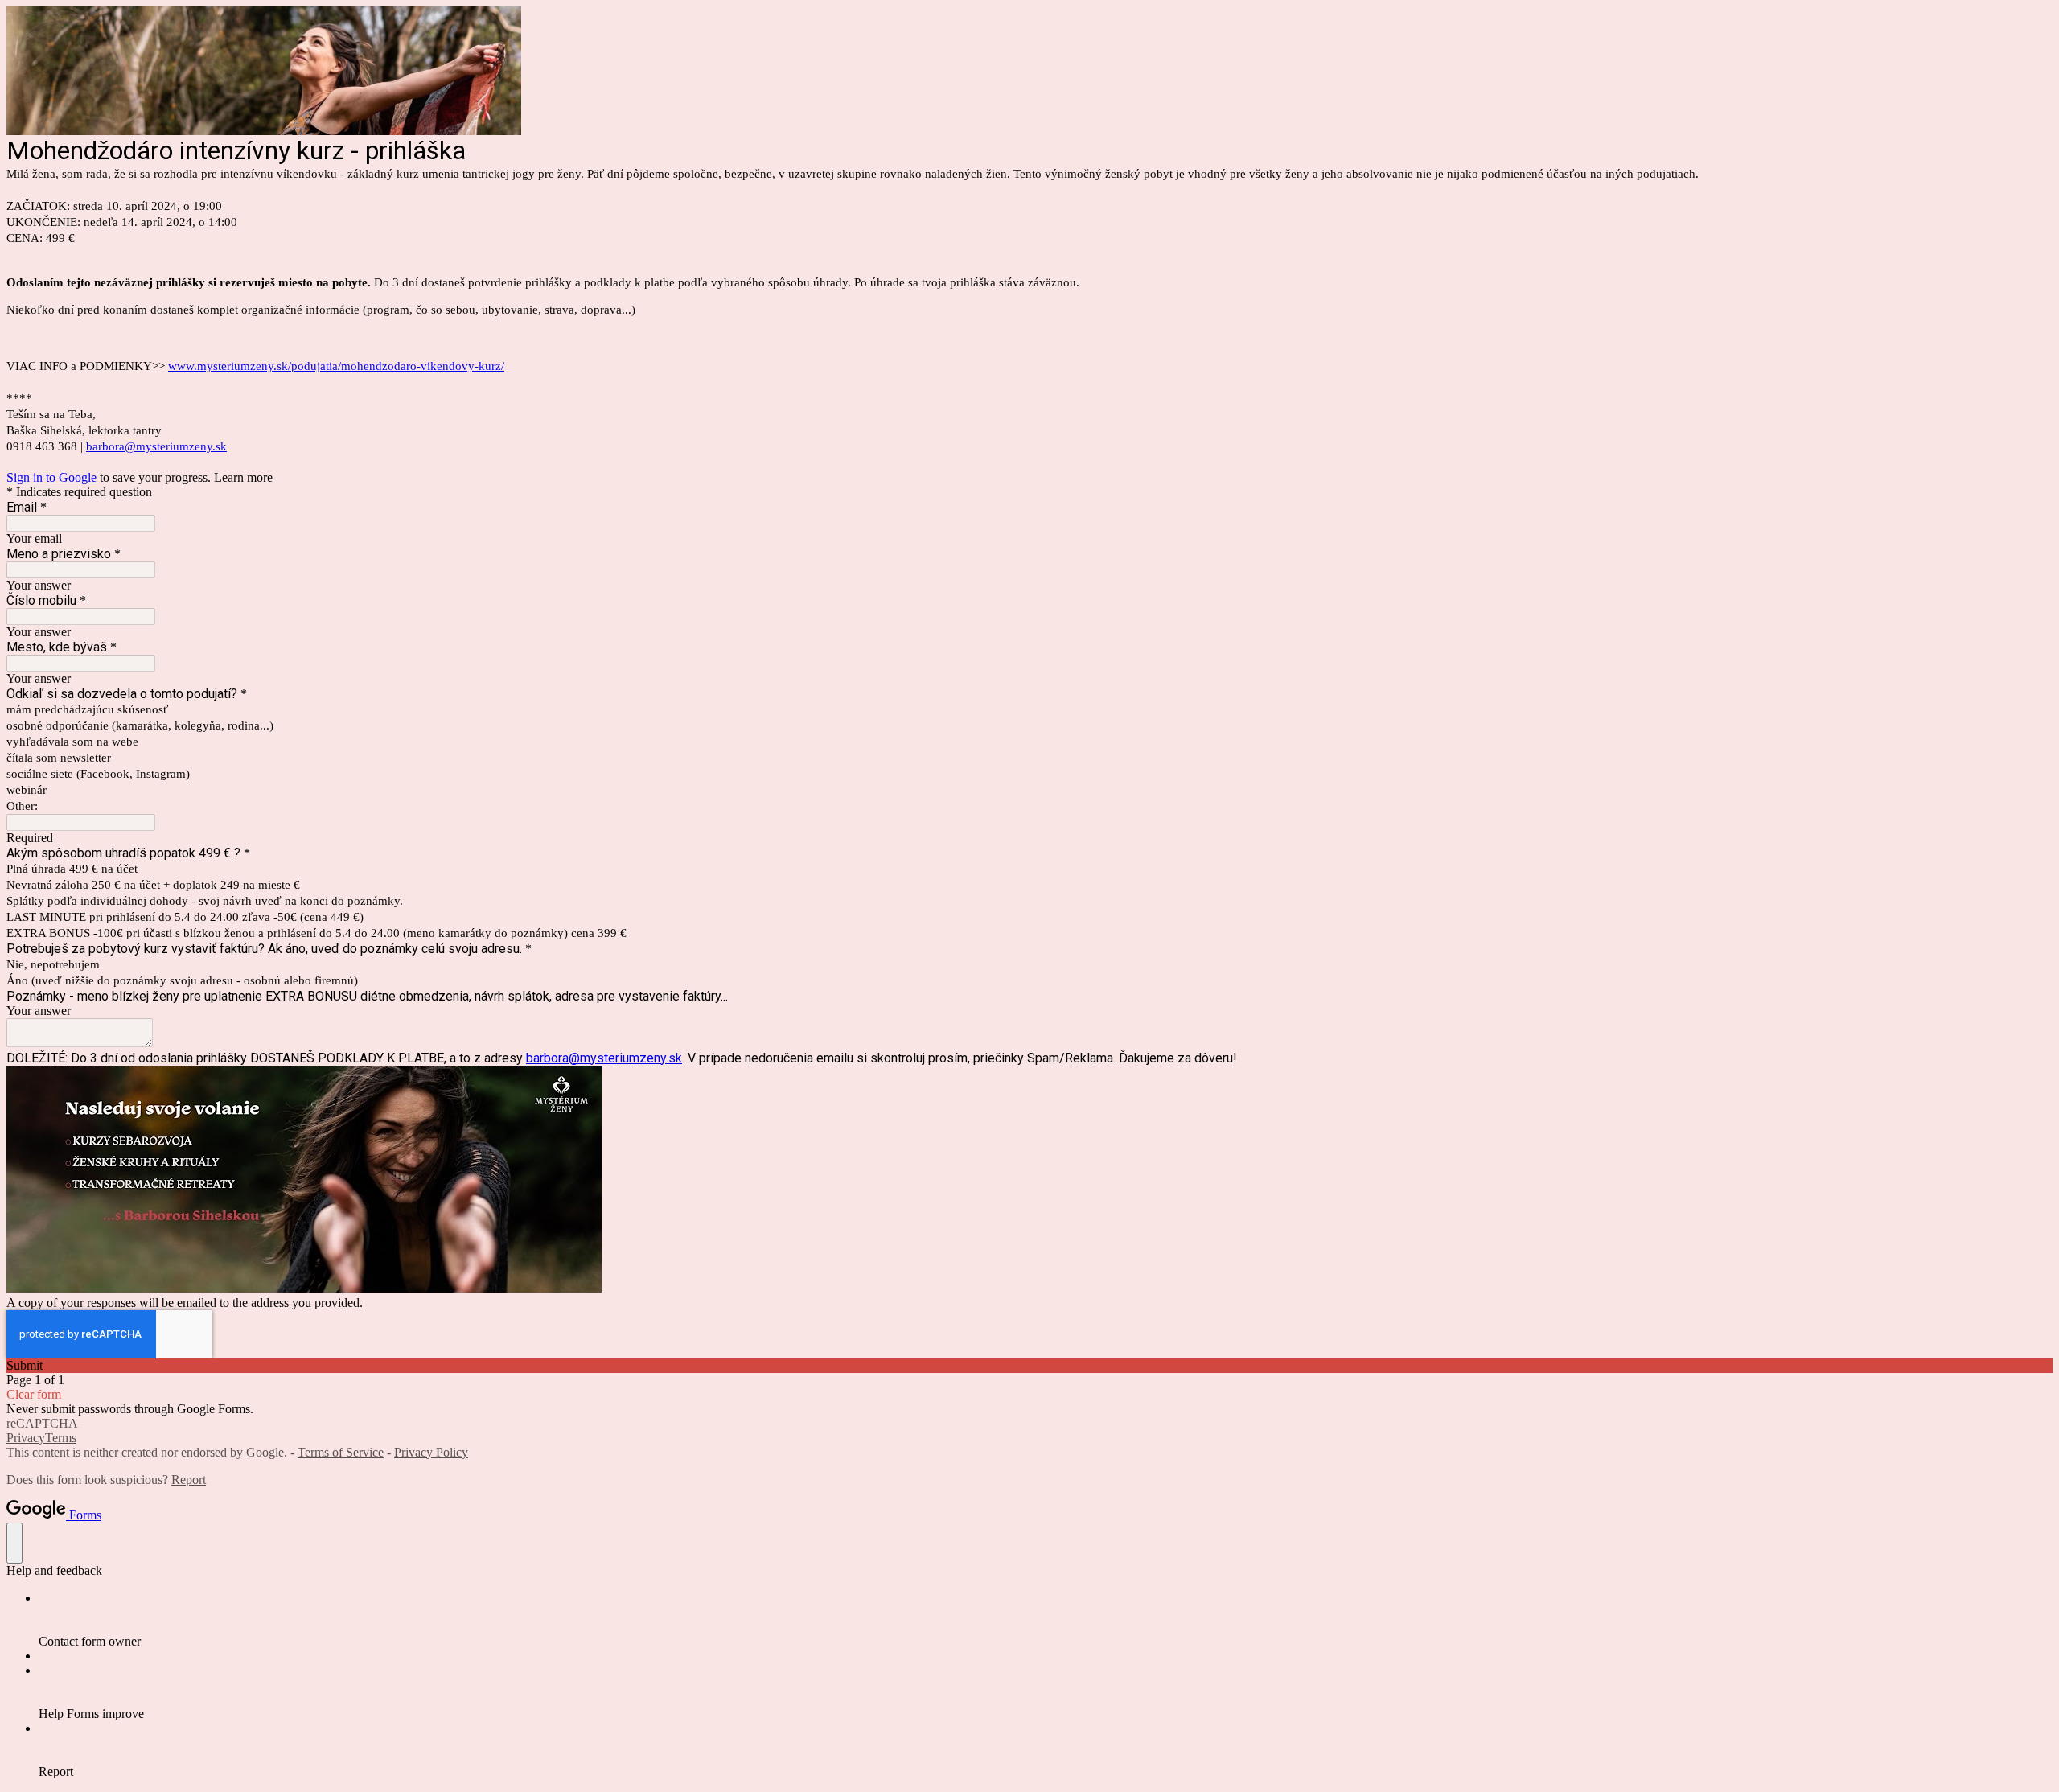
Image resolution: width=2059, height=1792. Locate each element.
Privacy (26, 1438)
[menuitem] (1046, 1620)
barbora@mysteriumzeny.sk (156, 446)
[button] (1029, 1366)
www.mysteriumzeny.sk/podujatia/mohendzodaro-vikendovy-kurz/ (336, 366)
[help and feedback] (14, 1543)
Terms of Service (341, 1452)
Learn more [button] (243, 477)
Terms (61, 1438)
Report (189, 1480)
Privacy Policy (431, 1452)
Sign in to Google (51, 477)
